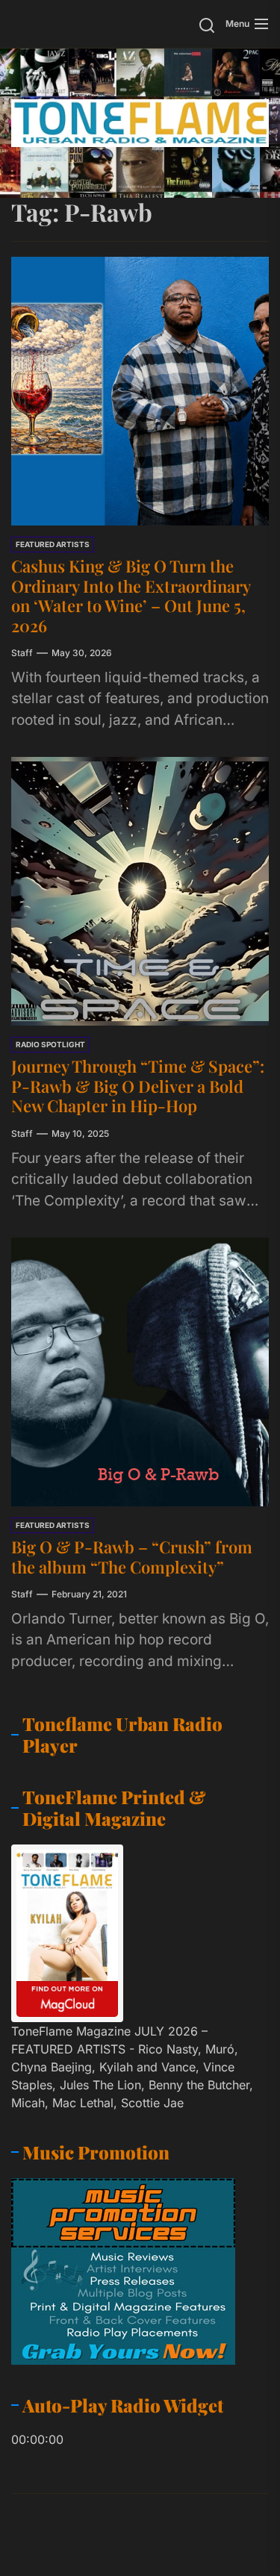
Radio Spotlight (50, 1044)
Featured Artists (53, 544)
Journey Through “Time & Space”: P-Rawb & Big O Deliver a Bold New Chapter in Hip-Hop (138, 1086)
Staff (22, 653)
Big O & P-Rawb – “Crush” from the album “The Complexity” (132, 1556)
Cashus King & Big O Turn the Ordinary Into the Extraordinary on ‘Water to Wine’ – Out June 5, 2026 (131, 595)
